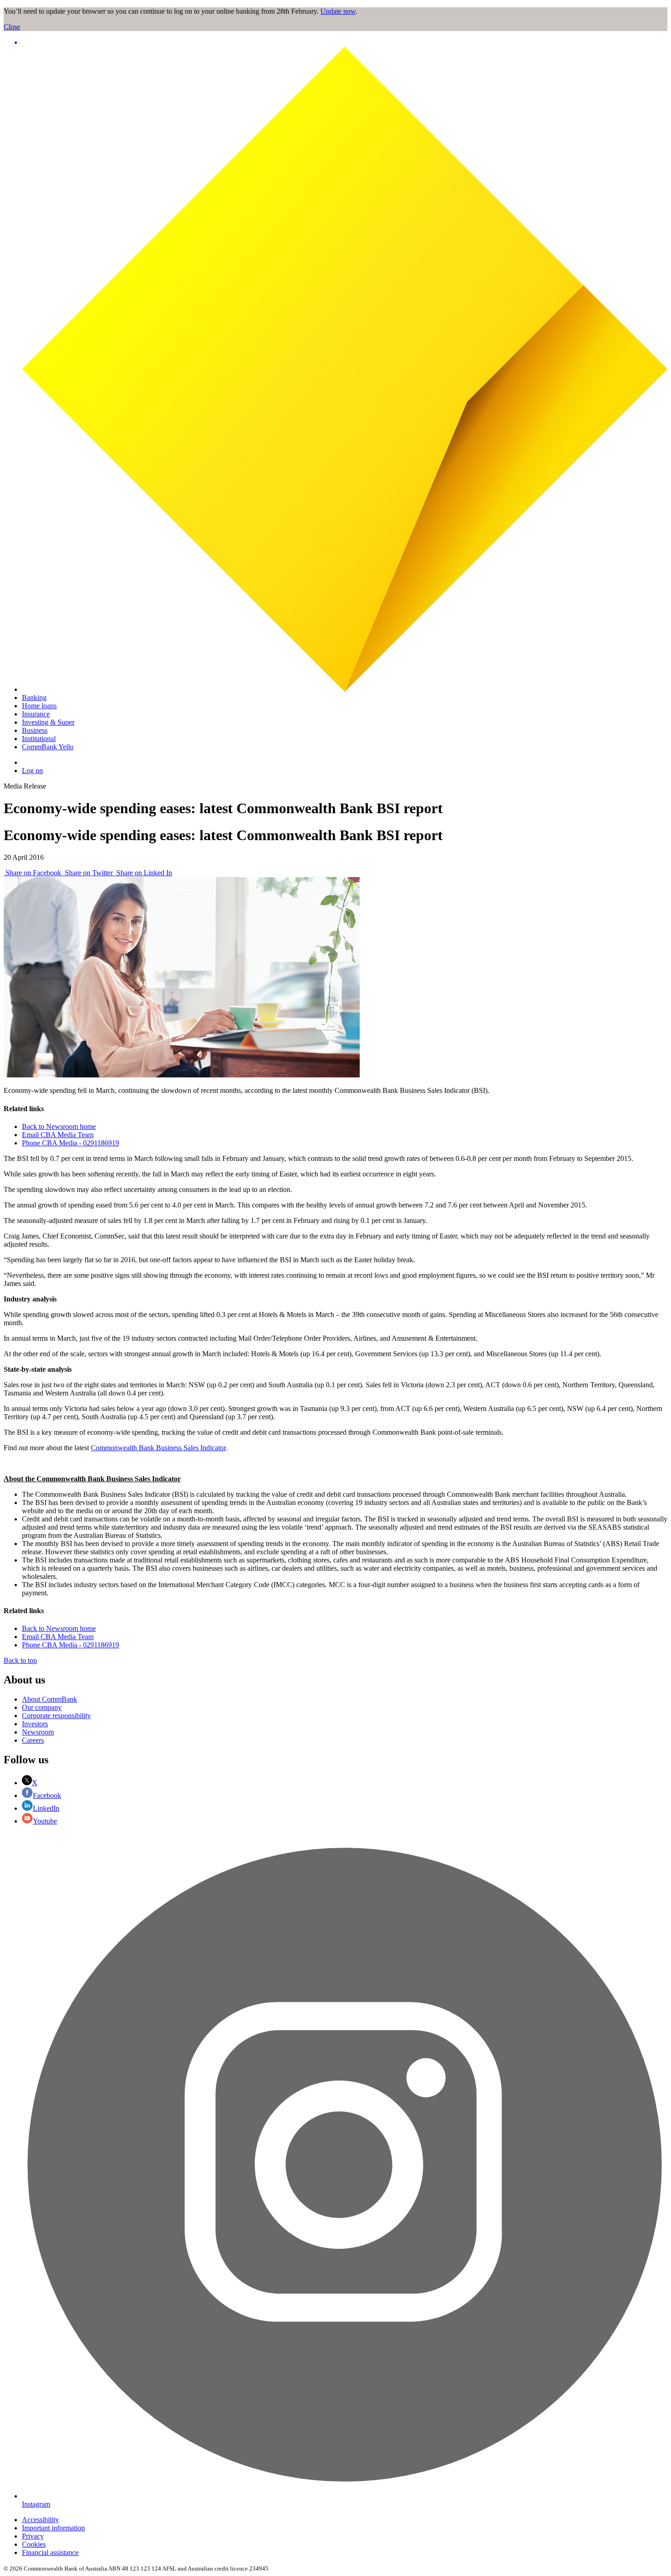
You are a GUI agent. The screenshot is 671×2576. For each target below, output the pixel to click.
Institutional (39, 739)
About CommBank (50, 1699)
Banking (34, 698)
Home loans (39, 706)
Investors (35, 1724)
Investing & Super (48, 722)
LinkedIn (46, 1808)
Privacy (33, 2536)
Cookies (34, 2544)
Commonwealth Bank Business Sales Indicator (158, 1448)
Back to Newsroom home (59, 1126)
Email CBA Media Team (58, 1135)
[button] (345, 42)
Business (35, 730)
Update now (338, 11)
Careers (33, 1740)
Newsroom (38, 1732)
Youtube (45, 1821)
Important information (53, 2528)
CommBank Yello (48, 747)
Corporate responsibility (56, 1716)
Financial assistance (50, 2552)
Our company (42, 1707)
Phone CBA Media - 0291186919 (71, 1143)
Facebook (47, 1795)
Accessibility (40, 2520)
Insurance (36, 714)
